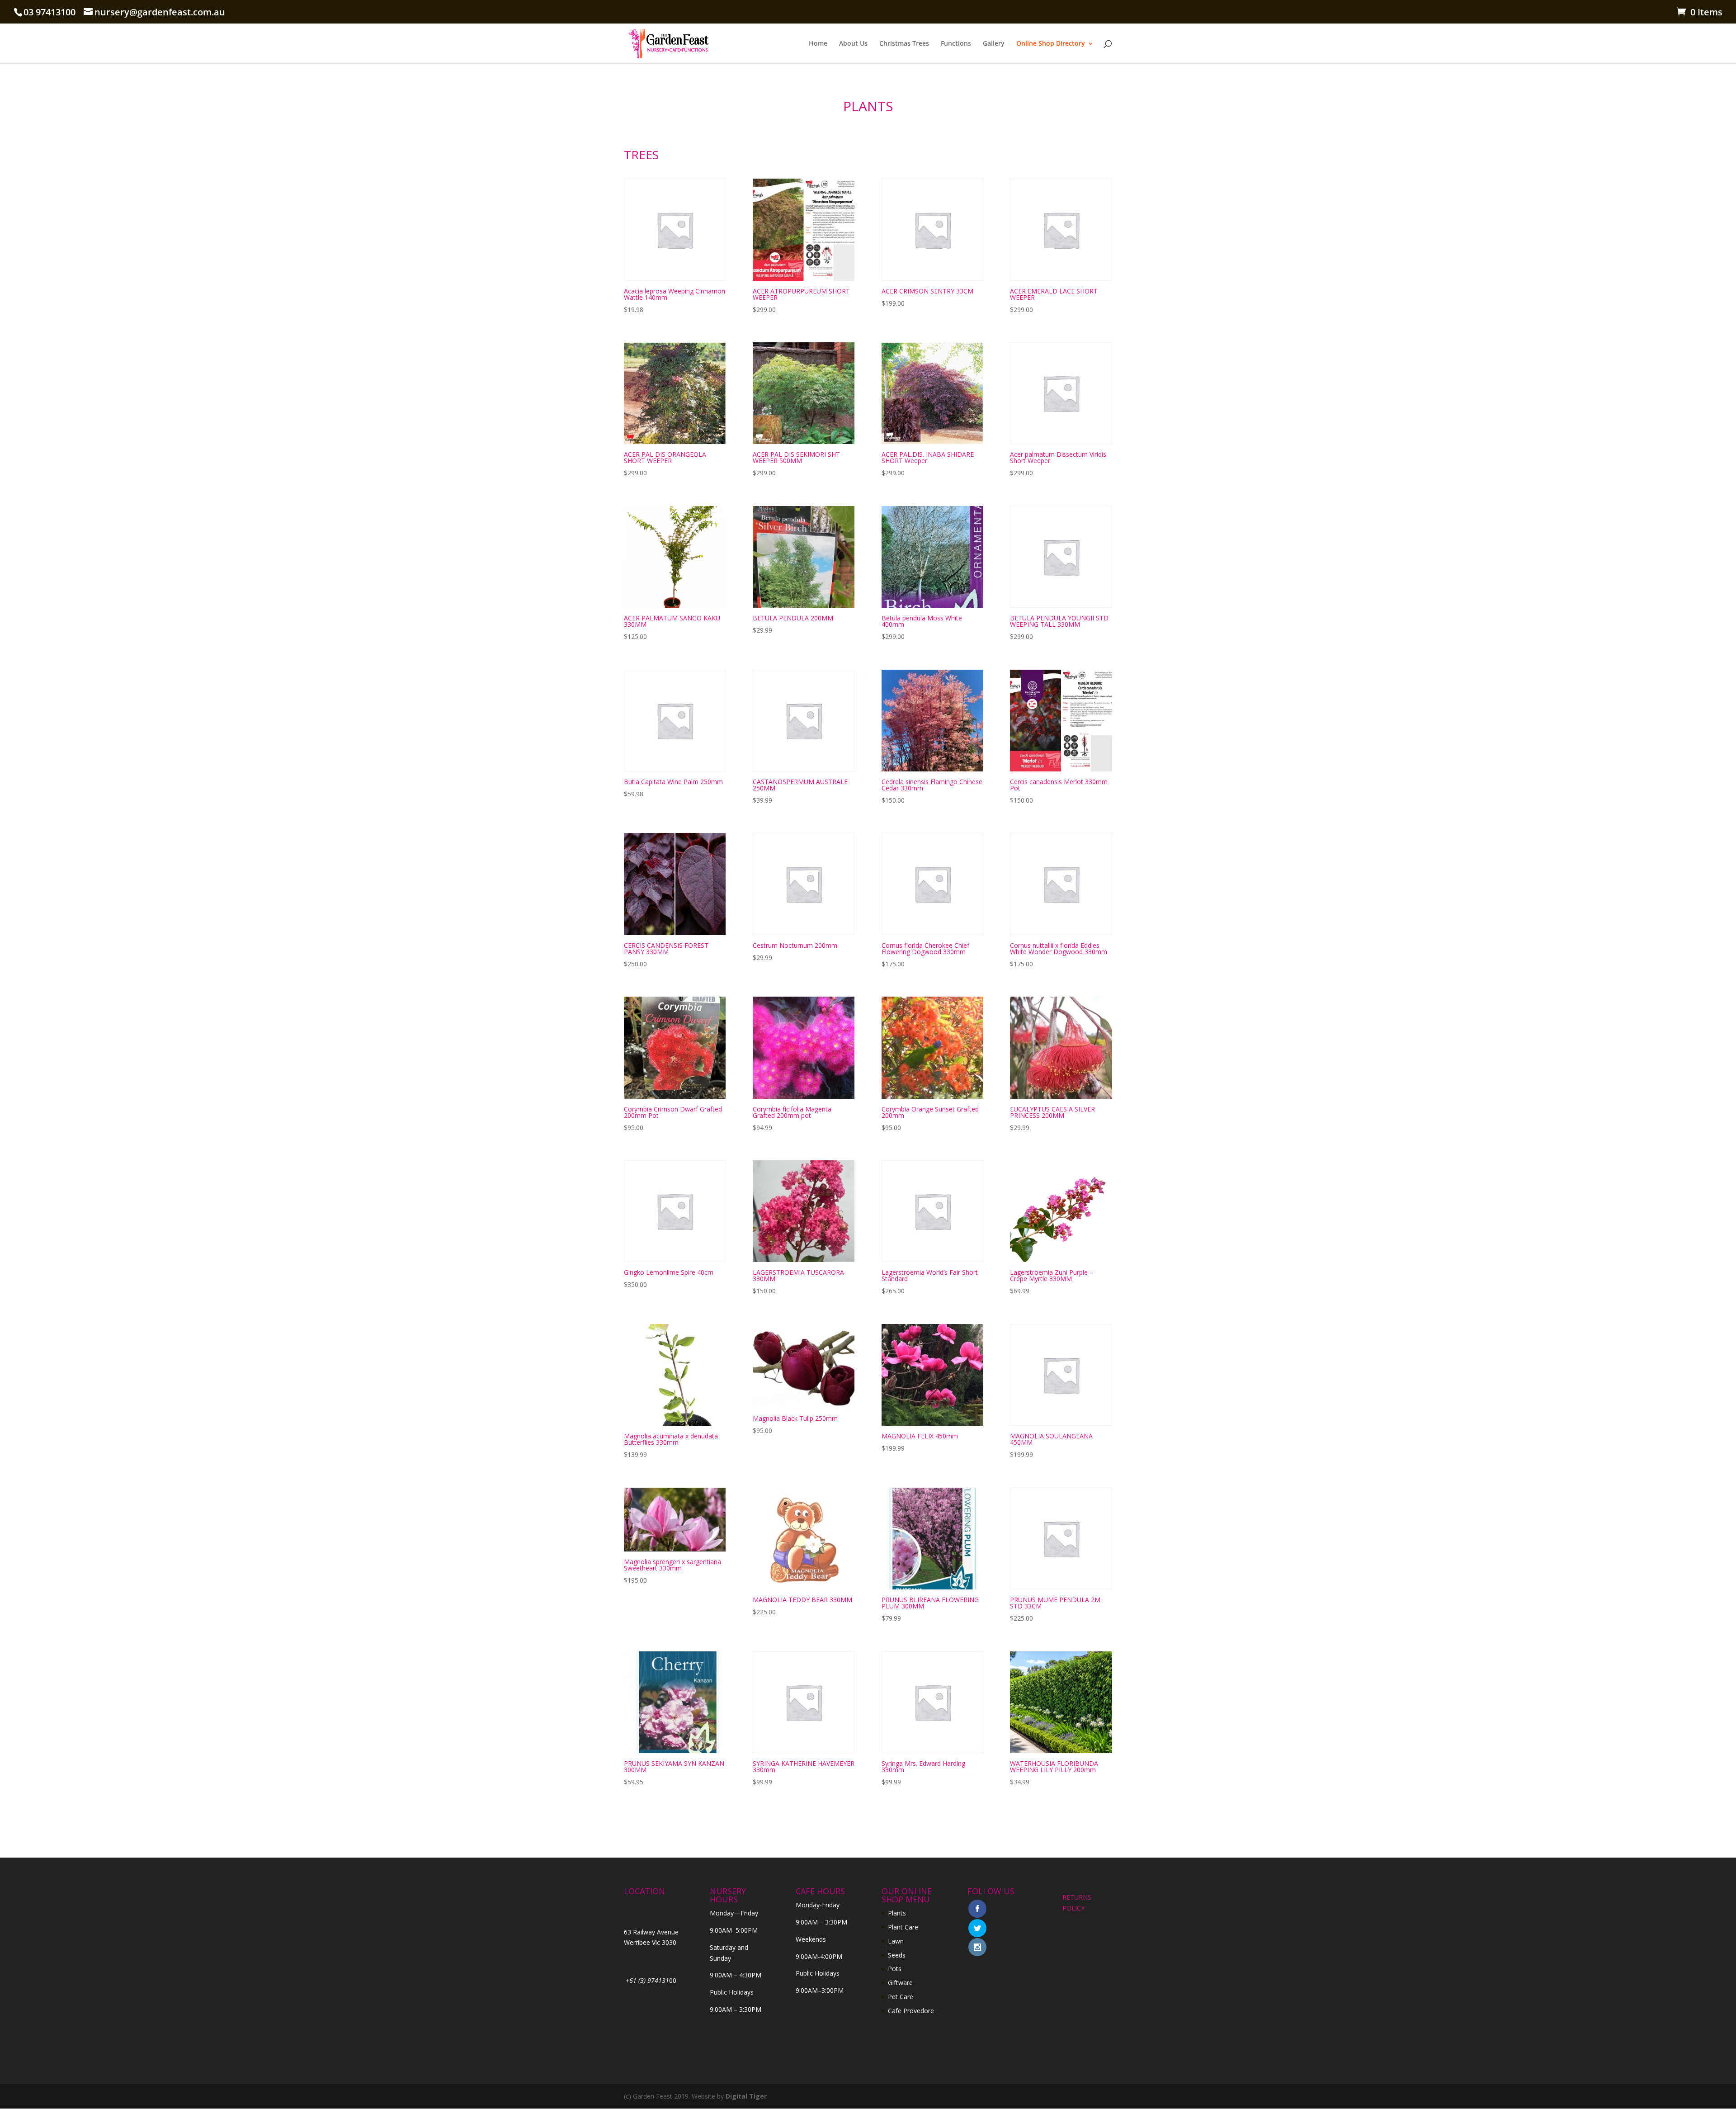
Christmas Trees (904, 44)
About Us (853, 44)
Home (818, 44)
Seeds (897, 1955)
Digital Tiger (746, 2096)
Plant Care (903, 1927)
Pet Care (901, 1997)
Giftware (900, 1983)
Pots (895, 1969)
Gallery (994, 44)
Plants (897, 1913)
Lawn (896, 1941)
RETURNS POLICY (1077, 1903)
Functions (956, 44)
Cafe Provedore (911, 2011)
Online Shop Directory (1051, 44)
